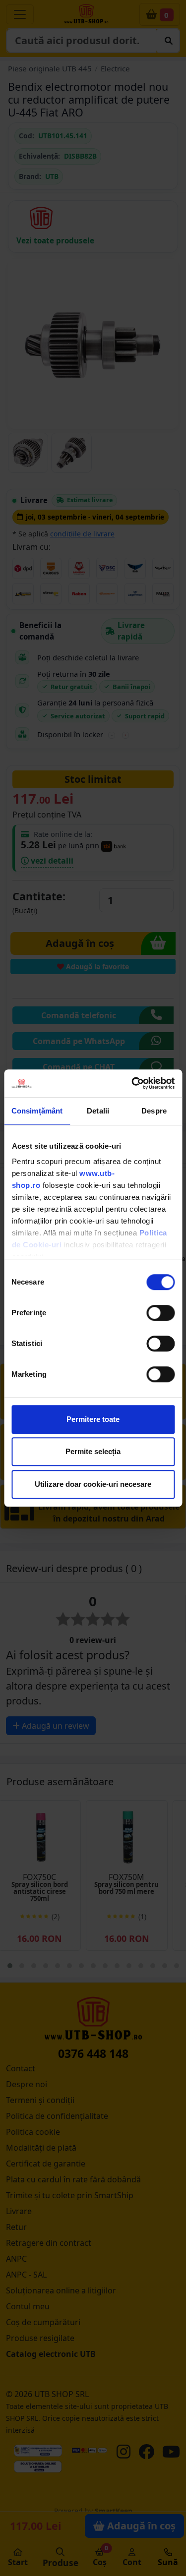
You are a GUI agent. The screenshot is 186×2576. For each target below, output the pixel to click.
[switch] (160, 1313)
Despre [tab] (154, 1111)
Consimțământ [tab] (37, 1111)
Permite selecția (93, 1451)
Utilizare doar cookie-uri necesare (93, 1484)
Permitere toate (93, 1419)
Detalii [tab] (98, 1111)
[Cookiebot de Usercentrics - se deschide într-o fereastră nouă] (132, 1083)
